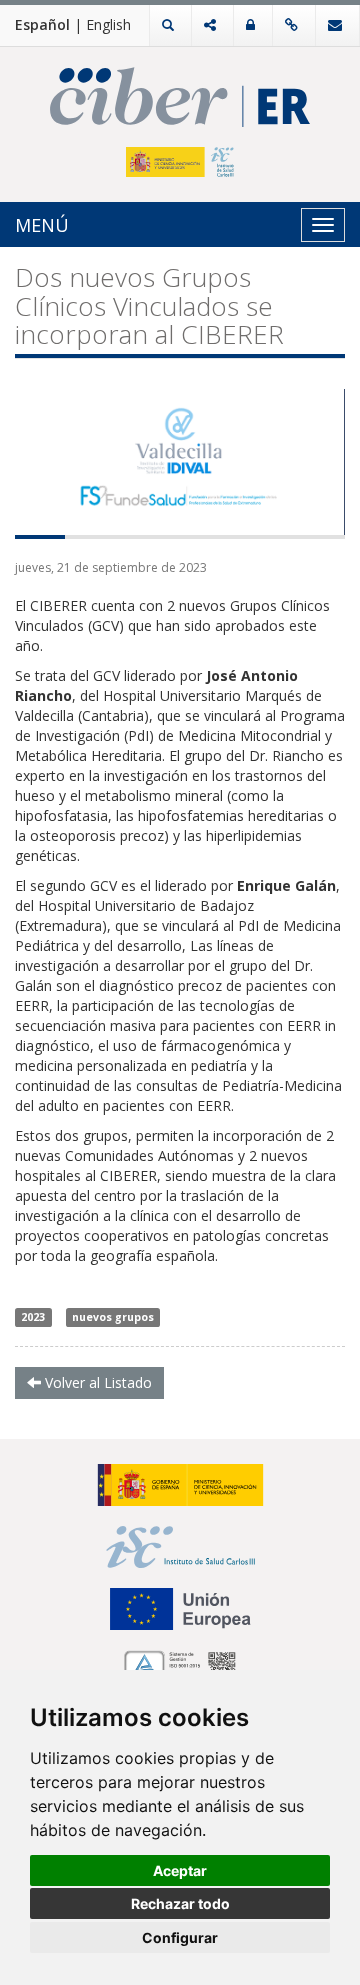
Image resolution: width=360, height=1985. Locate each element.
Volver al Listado (96, 1382)
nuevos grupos (113, 1317)
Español (42, 24)
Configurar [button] (180, 1937)
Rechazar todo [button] (180, 1903)
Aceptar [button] (180, 1870)
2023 (33, 1317)
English (108, 24)
